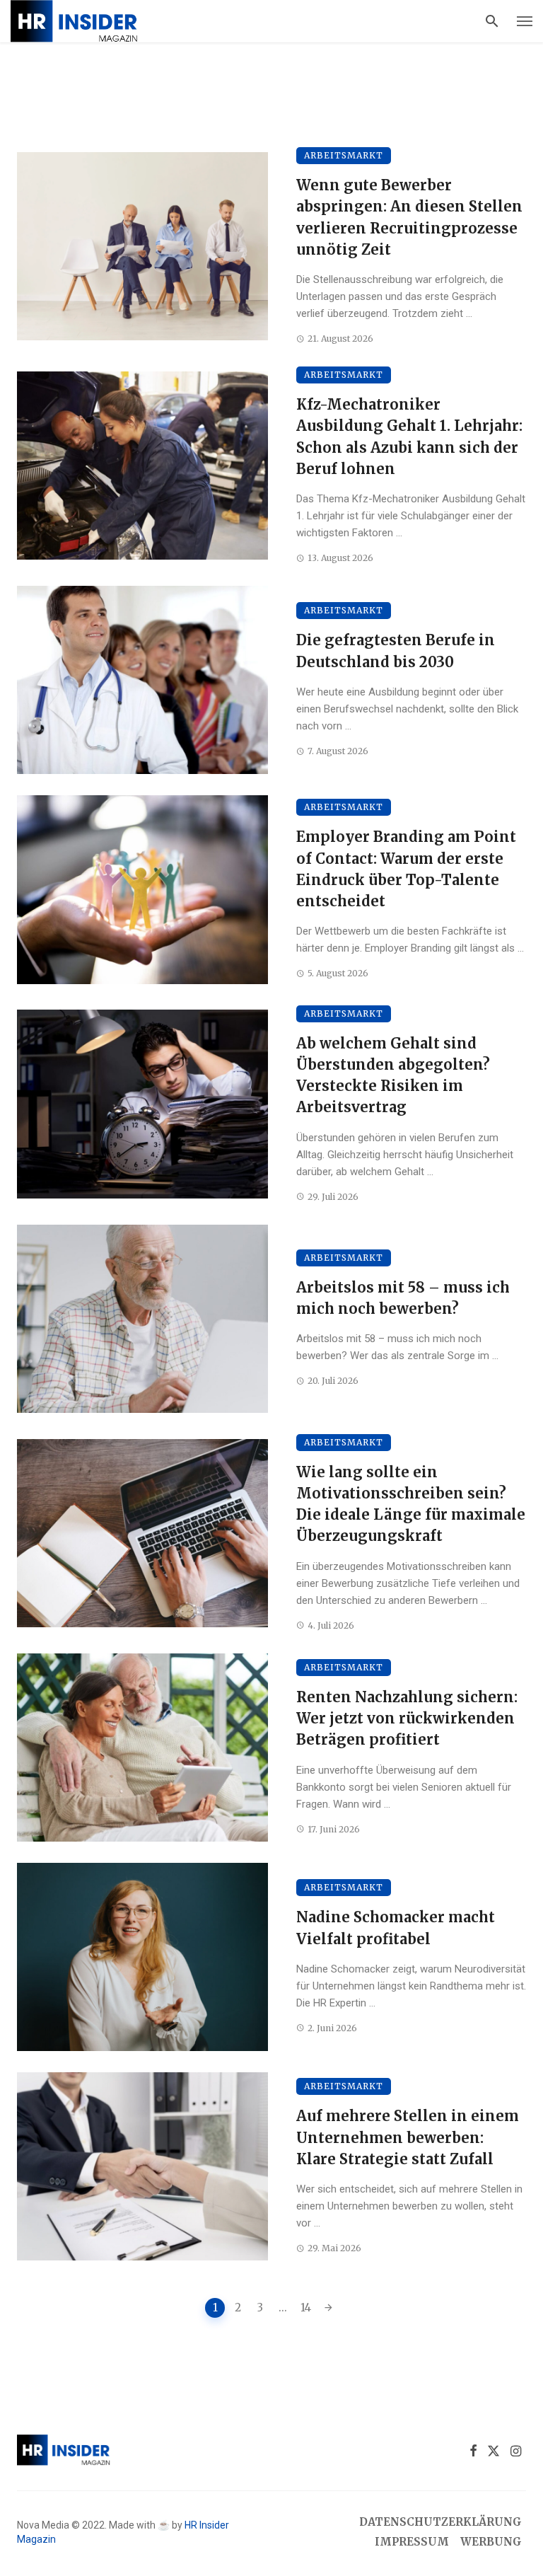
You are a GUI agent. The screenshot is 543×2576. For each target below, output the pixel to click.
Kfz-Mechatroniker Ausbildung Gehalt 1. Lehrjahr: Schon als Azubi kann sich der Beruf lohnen (409, 437)
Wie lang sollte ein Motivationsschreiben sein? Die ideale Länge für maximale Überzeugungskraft (411, 1504)
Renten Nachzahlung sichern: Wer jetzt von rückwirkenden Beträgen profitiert (407, 1719)
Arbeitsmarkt (344, 155)
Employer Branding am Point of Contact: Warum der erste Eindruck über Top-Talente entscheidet (406, 869)
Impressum (412, 2541)
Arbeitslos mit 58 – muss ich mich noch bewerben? (403, 1298)
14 (306, 2308)
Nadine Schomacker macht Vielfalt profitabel (396, 1928)
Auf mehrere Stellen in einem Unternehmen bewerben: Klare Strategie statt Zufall (408, 2137)
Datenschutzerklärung (440, 2522)
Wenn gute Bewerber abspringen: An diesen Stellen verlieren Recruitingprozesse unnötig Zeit (409, 218)
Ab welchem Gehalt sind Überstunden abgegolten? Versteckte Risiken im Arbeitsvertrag (393, 1076)
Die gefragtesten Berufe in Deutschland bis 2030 (396, 651)
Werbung (491, 2541)
